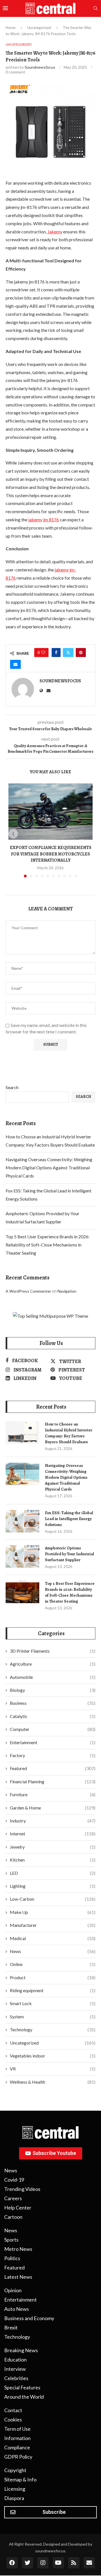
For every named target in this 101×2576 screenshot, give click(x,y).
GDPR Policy (18, 2457)
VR (53, 2069)
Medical (53, 1938)
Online (53, 1964)
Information (17, 2438)
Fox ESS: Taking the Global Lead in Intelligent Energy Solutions (69, 1519)
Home (11, 28)
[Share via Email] (15, 664)
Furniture (53, 1794)
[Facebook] (12, 2563)
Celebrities (16, 2378)
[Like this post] (43, 653)
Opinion (13, 2290)
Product (53, 1977)
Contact (13, 2410)
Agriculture (53, 1664)
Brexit (11, 2327)
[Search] (95, 9)
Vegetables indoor (53, 2056)
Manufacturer (53, 1925)
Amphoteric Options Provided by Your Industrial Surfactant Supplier (69, 1554)
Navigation (67, 1291)
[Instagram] (43, 2563)
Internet (53, 1834)
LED (53, 1873)
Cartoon (13, 2217)
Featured (53, 1768)
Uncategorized (39, 28)
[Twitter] (27, 2563)
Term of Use (17, 2429)
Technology (53, 2029)
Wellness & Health (53, 2082)
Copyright (15, 2470)
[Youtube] (58, 2563)
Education (15, 2360)
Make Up (53, 1912)
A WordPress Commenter (28, 1291)
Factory (53, 1755)
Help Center (18, 2208)
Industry (53, 1821)
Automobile (53, 1677)
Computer (53, 1729)
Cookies (13, 2419)
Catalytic (53, 1716)
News (53, 1951)
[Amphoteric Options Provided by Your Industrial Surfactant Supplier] (22, 1556)
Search (12, 1087)
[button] (13, 834)
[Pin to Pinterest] (81, 653)
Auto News (17, 2309)
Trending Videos (22, 2189)
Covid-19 (14, 2180)
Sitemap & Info (20, 2479)
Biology (53, 1690)
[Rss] (74, 2563)
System (53, 2017)
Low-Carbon (53, 1899)
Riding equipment (53, 1990)
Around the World (24, 2397)
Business (53, 1703)
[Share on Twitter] (68, 653)
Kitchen (53, 1860)
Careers (13, 2198)
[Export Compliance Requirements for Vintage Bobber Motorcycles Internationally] (50, 812)
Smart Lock (53, 2003)
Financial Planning (53, 1781)
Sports (11, 2240)
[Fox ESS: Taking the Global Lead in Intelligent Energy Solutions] (22, 1521)
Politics (12, 2258)
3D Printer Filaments (53, 1651)
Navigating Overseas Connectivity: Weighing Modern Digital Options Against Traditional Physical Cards (49, 1168)
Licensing (15, 2489)
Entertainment (53, 1742)
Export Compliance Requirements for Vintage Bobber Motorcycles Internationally (51, 854)
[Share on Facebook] (56, 653)
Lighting (53, 1886)
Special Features (22, 2387)
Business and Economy (29, 2318)
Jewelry (53, 1847)
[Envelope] (89, 2563)
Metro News (18, 2249)
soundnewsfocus (40, 67)
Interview (15, 2369)
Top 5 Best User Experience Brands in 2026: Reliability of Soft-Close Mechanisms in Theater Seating (48, 1245)
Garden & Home (53, 1808)
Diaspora (14, 2498)
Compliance (17, 2447)
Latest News (18, 2277)
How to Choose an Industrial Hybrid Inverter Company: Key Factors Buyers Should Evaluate (69, 1433)
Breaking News (21, 2350)
